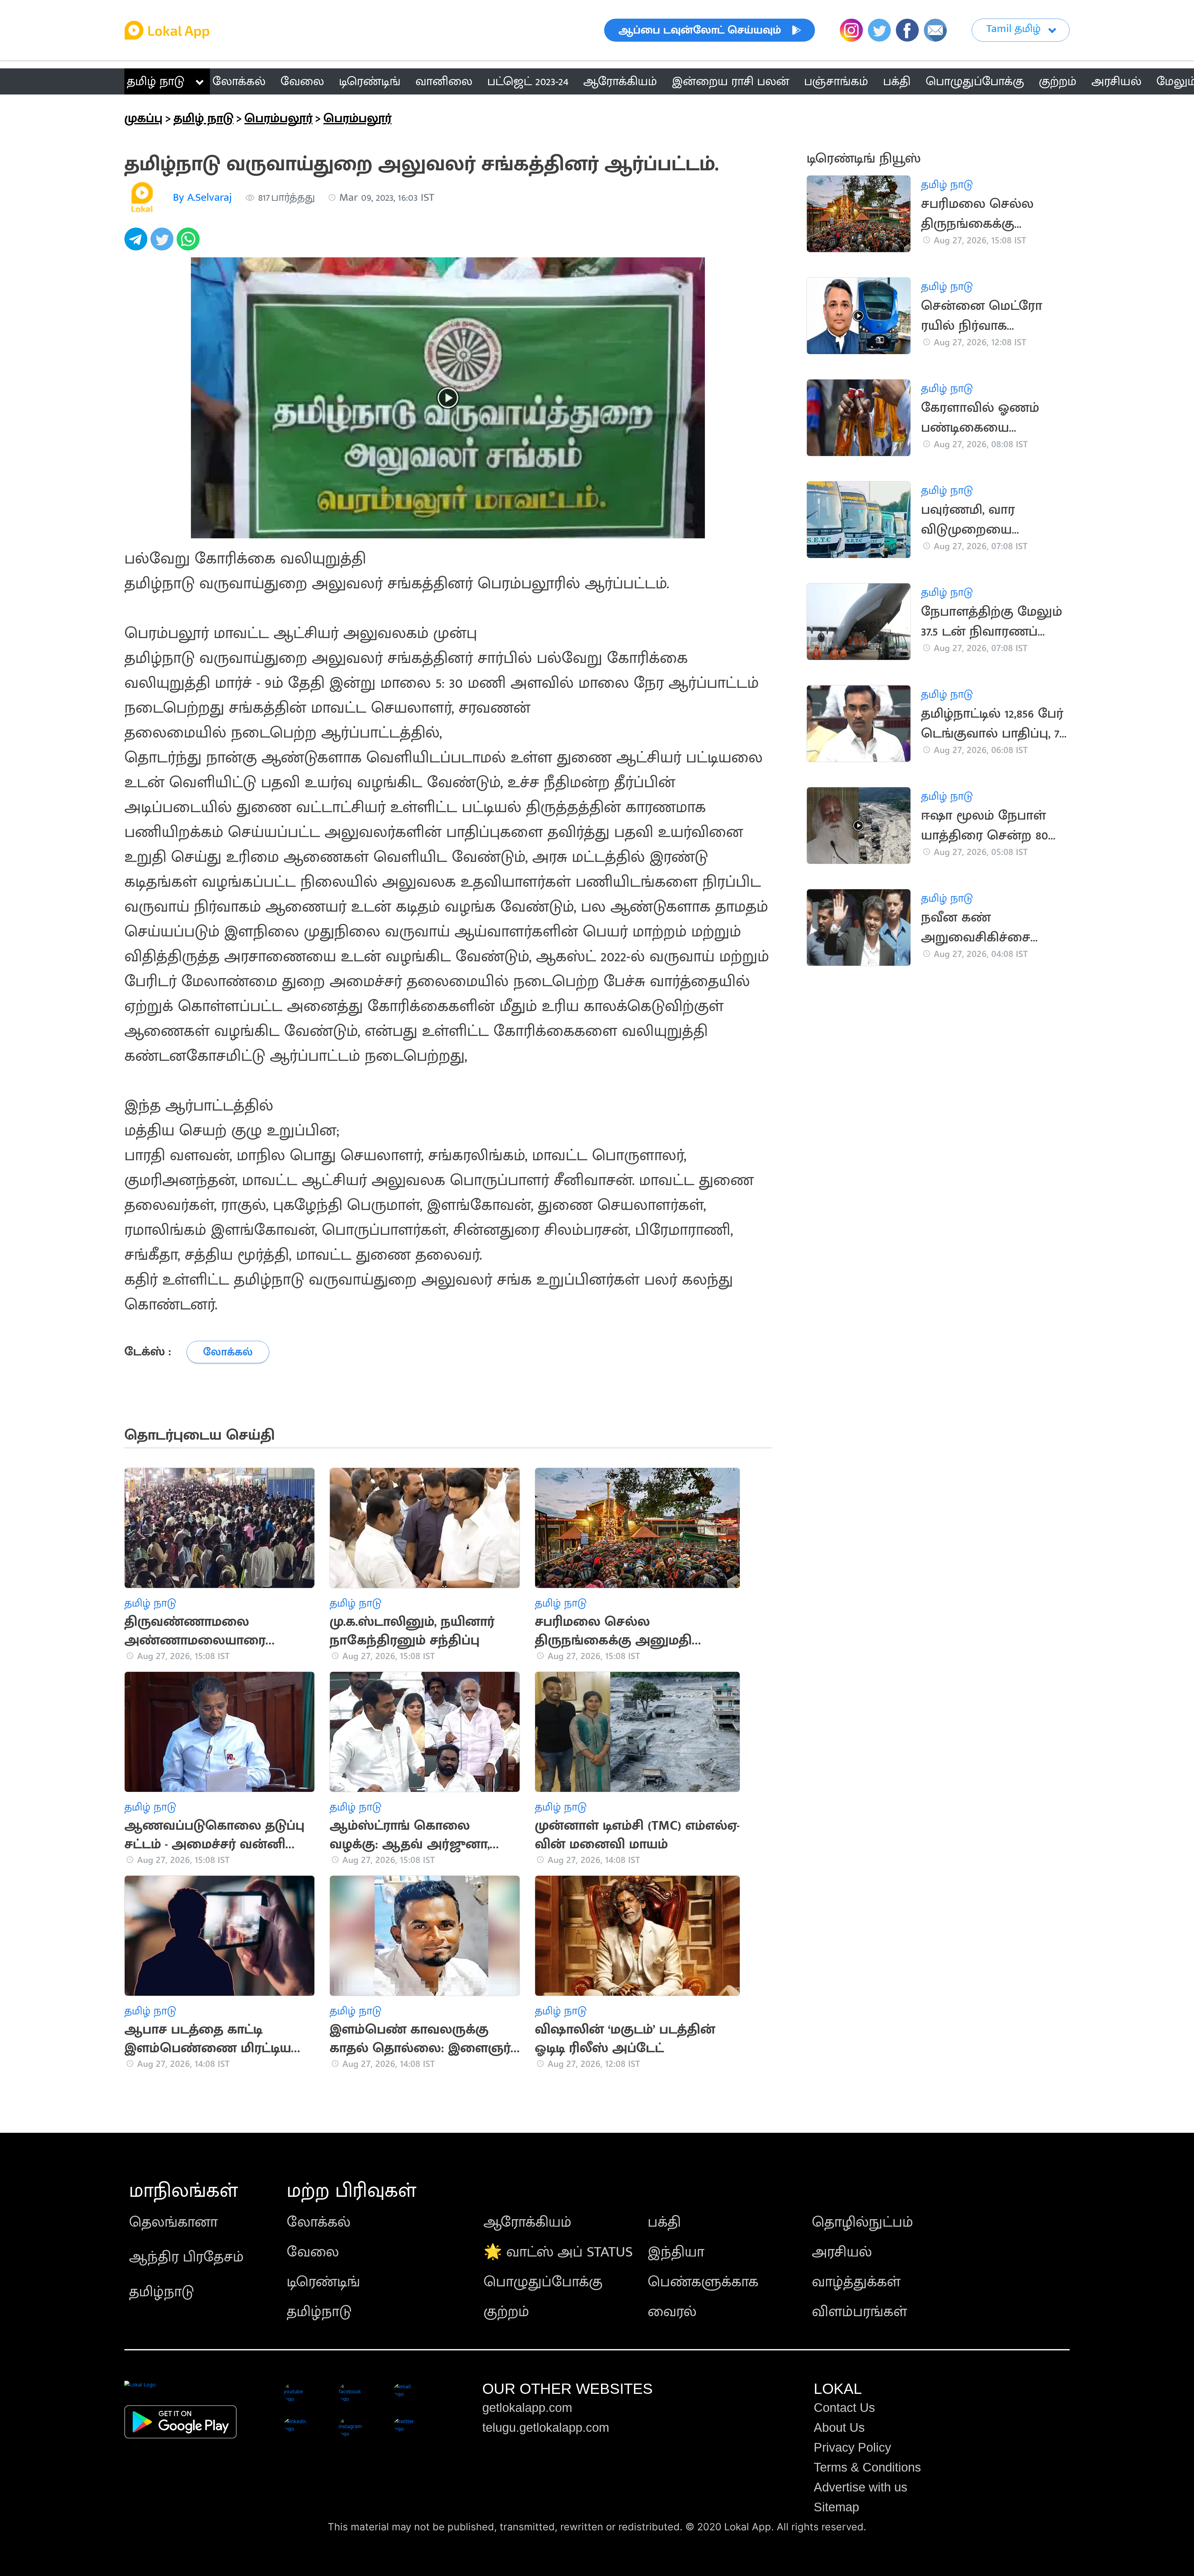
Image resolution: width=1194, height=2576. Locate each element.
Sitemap (836, 2507)
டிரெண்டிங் (323, 2282)
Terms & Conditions (867, 2467)
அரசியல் (842, 2252)
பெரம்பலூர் (278, 118)
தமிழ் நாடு (156, 81)
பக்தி (664, 2222)
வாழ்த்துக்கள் (856, 2282)
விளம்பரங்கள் (859, 2312)
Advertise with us (861, 2487)
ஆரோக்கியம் (528, 2222)
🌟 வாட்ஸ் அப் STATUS (558, 2252)
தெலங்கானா (173, 2222)
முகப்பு (143, 118)
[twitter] (164, 242)
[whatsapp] (190, 242)
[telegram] (137, 242)
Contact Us (844, 2408)
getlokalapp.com (527, 2408)
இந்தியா (676, 2252)
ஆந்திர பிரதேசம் (186, 2257)
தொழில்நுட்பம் (863, 2222)
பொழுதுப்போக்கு (543, 2282)
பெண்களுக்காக (703, 2282)
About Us (839, 2427)
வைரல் (672, 2312)
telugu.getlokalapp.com (546, 2427)
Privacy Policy (852, 2447)
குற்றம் (506, 2312)
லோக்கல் (319, 2222)
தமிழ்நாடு (162, 2292)
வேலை (313, 2252)
